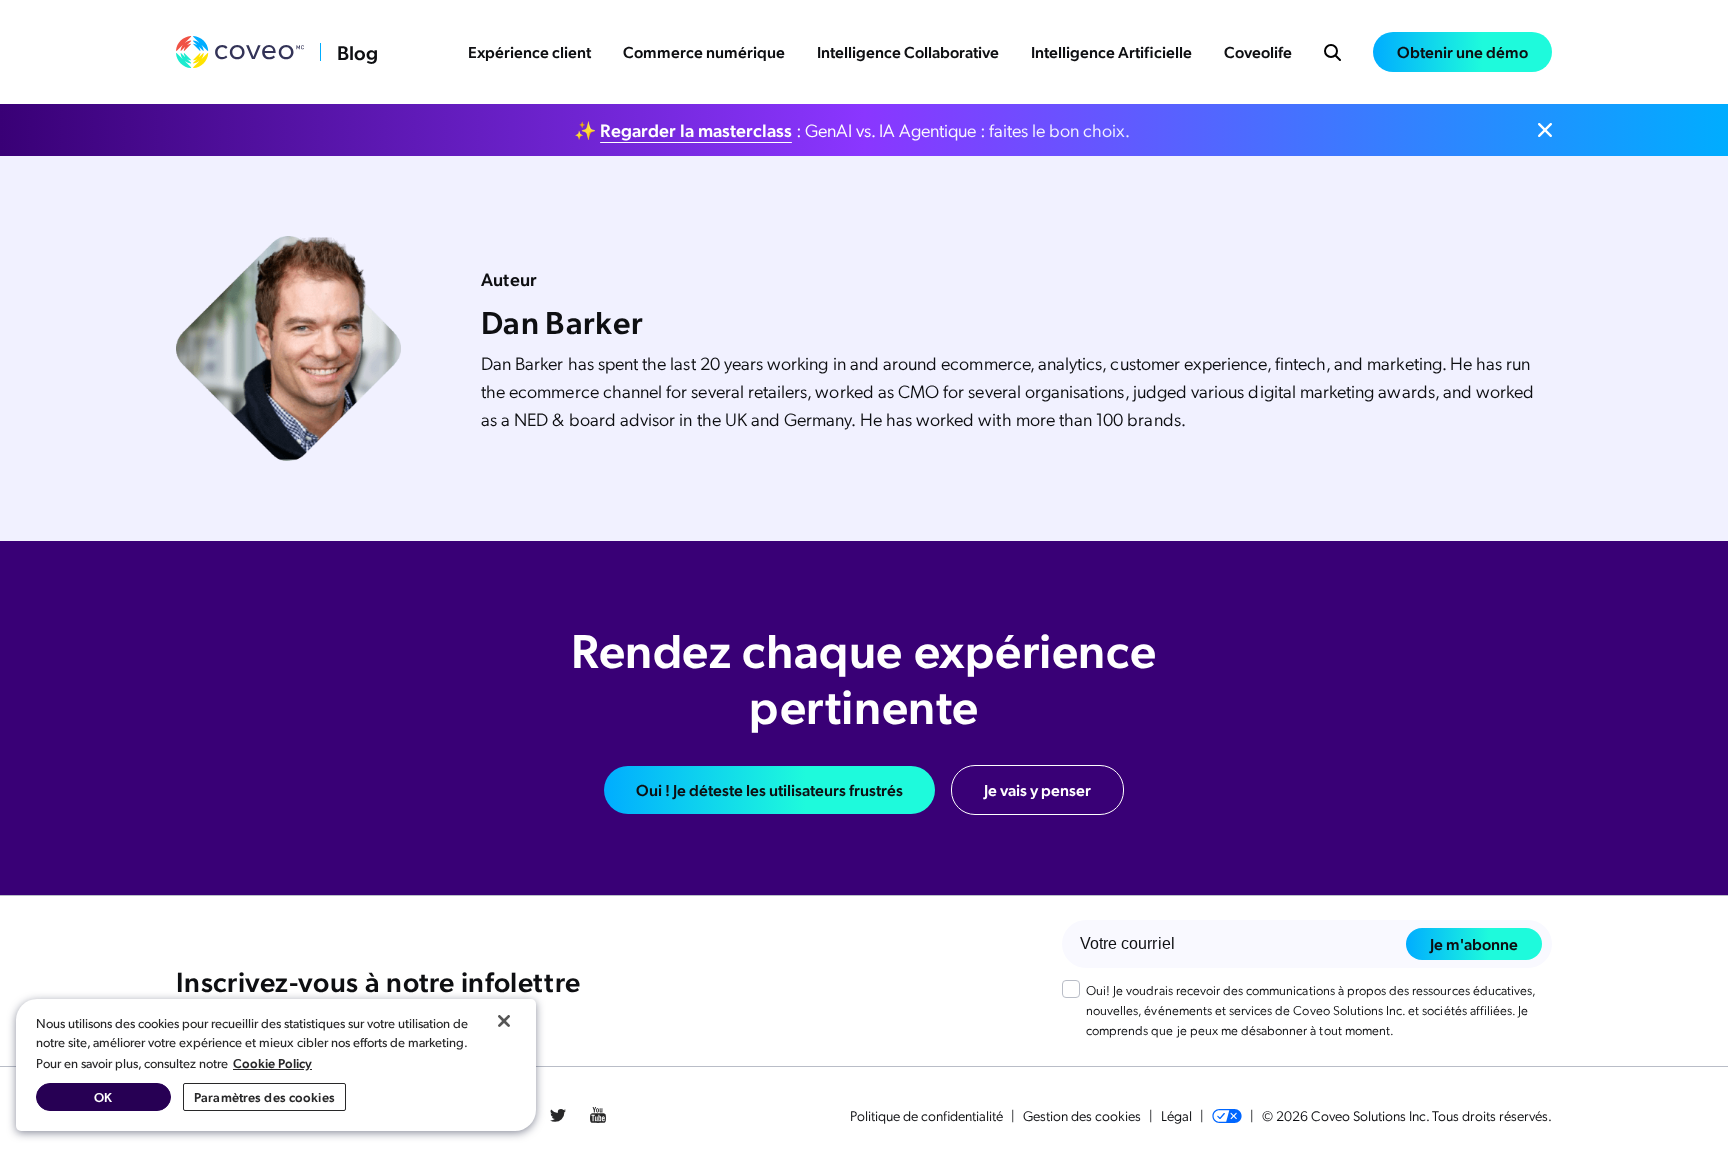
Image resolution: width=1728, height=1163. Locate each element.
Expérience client (529, 51)
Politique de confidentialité (926, 1115)
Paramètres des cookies (264, 1096)
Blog (357, 52)
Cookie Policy (272, 1062)
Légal (1176, 1115)
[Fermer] (504, 1021)
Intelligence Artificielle (1111, 51)
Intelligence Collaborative (908, 51)
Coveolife (1258, 51)
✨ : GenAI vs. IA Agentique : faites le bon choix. (852, 129)
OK (103, 1096)
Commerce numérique (704, 51)
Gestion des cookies (1082, 1115)
